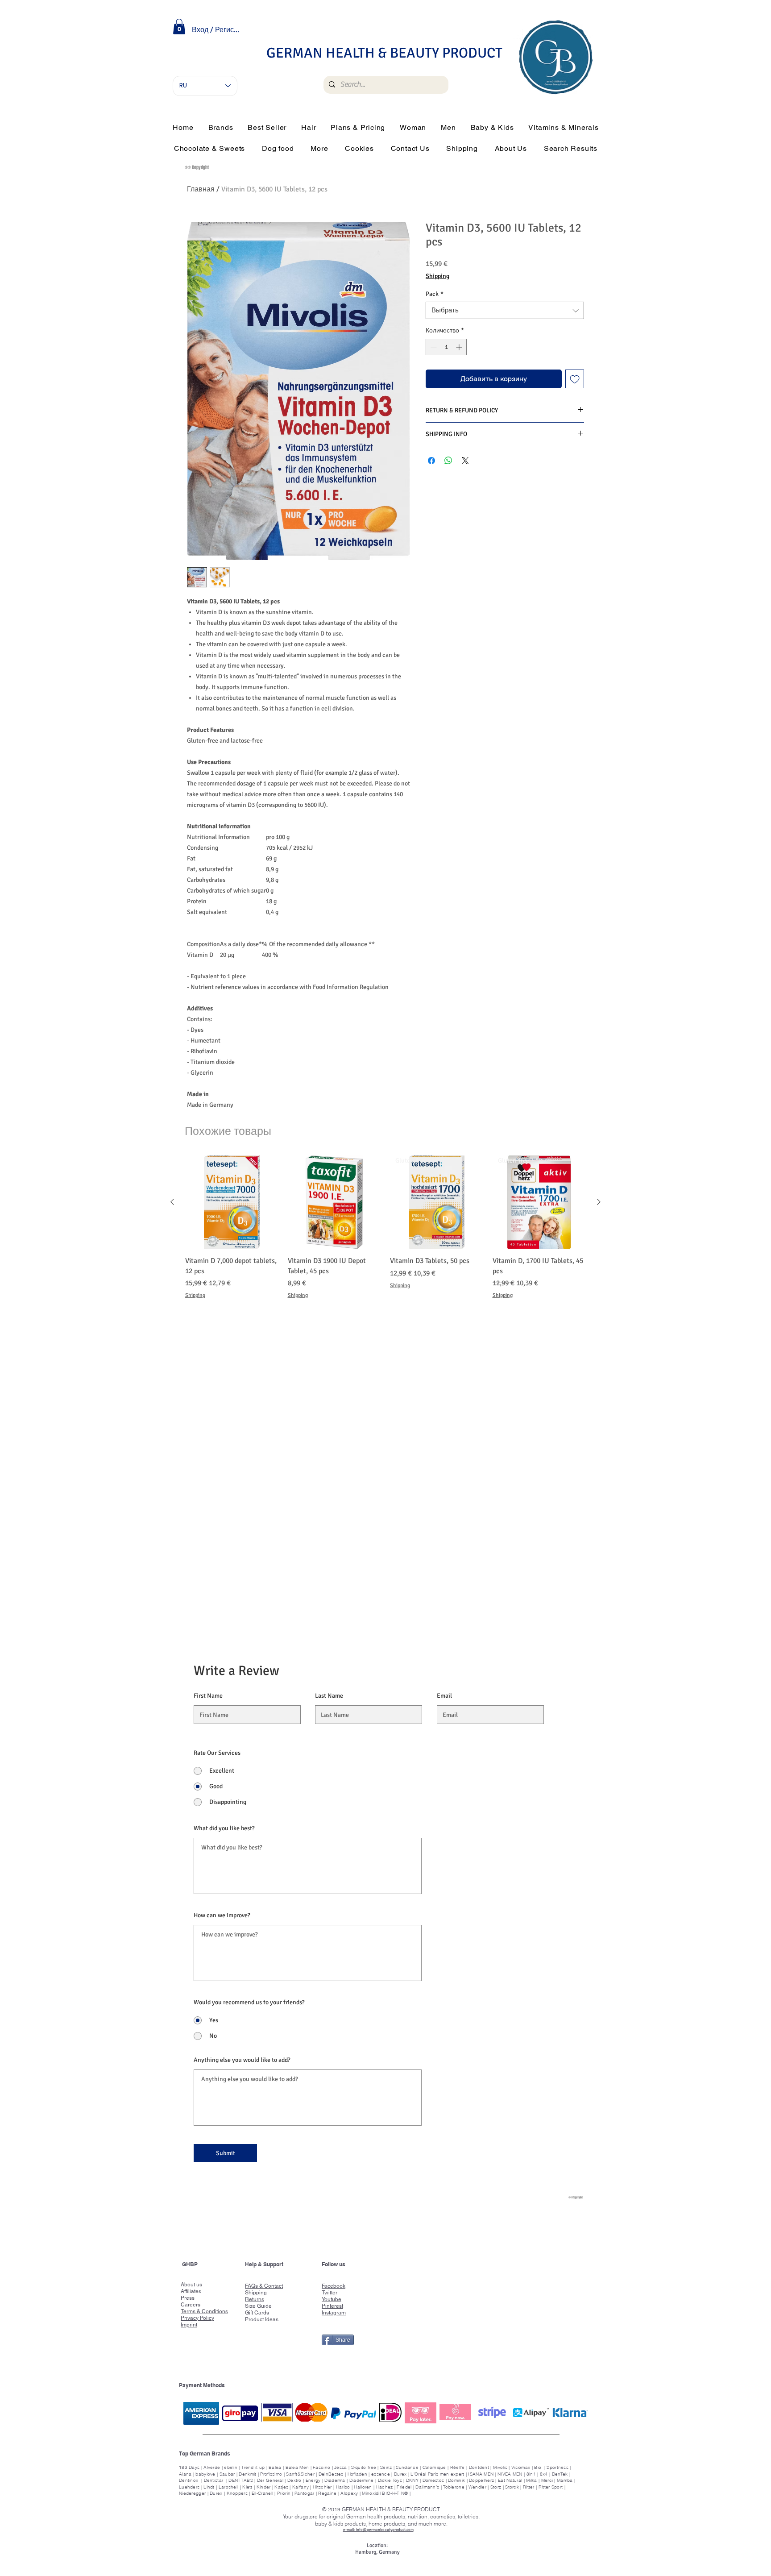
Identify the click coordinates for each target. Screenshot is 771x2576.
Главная (201, 189)
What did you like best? (224, 1828)
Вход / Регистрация (217, 30)
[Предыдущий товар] (172, 1202)
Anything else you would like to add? (242, 2060)
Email (444, 1696)
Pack (435, 294)
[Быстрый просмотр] (232, 1202)
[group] (385, 1233)
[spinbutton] (446, 347)
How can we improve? (222, 1915)
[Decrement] (433, 347)
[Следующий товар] (599, 1202)
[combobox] (505, 310)
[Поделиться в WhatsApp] (448, 461)
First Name (208, 1696)
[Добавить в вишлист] (575, 379)
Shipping (437, 276)
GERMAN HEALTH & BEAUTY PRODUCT (384, 53)
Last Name (329, 1696)
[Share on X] (465, 461)
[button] (179, 27)
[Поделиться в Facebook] (431, 461)
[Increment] (460, 347)
